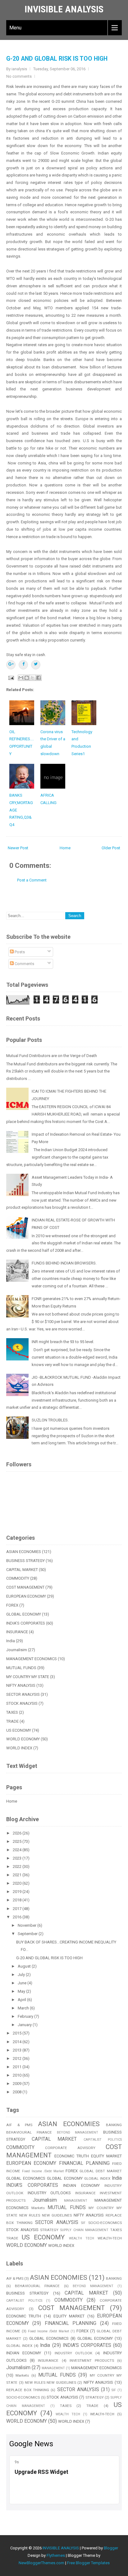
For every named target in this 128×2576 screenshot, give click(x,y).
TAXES (12, 1712)
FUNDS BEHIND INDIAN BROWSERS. (64, 1263)
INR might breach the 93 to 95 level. (63, 1342)
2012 (18, 2058)
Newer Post (18, 848)
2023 (18, 1858)
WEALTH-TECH (110, 2238)
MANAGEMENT (76, 2201)
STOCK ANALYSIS (22, 1703)
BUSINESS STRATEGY (25, 1561)
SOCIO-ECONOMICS (105, 2223)
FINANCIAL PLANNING (84, 2163)
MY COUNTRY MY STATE (28, 1677)
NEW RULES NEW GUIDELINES (46, 2215)
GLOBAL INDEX (97, 2178)
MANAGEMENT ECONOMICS (32, 1659)
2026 (18, 1833)
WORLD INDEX (19, 1748)
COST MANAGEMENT (25, 1587)
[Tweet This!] (36, 665)
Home (65, 848)
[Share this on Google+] (11, 665)
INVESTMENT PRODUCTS (92, 2361)
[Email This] (21, 678)
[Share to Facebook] (39, 678)
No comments (19, 76)
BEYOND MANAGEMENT (78, 2132)
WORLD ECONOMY (23, 1739)
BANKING (114, 2125)
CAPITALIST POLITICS (103, 2140)
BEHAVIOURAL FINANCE (29, 2132)
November (27, 1925)
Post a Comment (32, 880)
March (24, 2008)
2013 (18, 2050)
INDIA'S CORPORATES (26, 1623)
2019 (18, 1892)
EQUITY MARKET (106, 2156)
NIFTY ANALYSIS (21, 1685)
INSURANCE (17, 1632)
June (23, 1983)
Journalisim (17, 1650)
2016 (18, 1917)
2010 (18, 2075)
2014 (18, 2042)
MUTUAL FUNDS (21, 1668)
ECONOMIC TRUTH (72, 2156)
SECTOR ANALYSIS (23, 1694)
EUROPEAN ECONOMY (26, 1596)
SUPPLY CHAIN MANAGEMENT (84, 2230)
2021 (18, 1875)
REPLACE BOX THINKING (28, 2390)
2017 (18, 1909)
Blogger (111, 2548)
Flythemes (56, 2555)
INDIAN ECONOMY (81, 2185)
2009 (18, 2084)
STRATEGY (49, 2230)
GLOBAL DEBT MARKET (101, 2171)
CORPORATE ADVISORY (70, 2148)
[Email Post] (11, 678)
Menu (15, 28)
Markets (38, 2208)
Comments (24, 964)
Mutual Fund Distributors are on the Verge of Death (52, 1056)
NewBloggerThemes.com (41, 2563)
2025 (18, 1841)
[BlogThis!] (27, 678)
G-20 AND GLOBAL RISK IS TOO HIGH (57, 59)
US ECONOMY (19, 1730)
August (25, 1966)
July (22, 1975)
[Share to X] (33, 678)
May (22, 1991)
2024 (18, 1850)
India (11, 1641)
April (22, 2000)
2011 (18, 2067)
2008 (18, 2092)
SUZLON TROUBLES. (50, 1420)
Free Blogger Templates (88, 2563)
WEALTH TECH (82, 2238)
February (26, 2016)
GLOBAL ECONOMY (24, 1614)
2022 (18, 1867)
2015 (18, 2033)
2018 (18, 1900)
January (25, 2025)
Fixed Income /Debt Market (43, 2171)
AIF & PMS (19, 2125)
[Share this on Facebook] (23, 665)
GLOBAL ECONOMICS (26, 2178)
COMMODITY (18, 1578)
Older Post (111, 848)
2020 (18, 1883)
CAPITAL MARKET (22, 1570)
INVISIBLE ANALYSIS (64, 9)
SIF (83, 2223)
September (28, 1934)
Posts (19, 952)
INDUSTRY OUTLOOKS (49, 2193)
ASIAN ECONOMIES (24, 1552)
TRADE (12, 1721)
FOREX (12, 1605)
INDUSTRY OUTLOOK (73, 2353)
